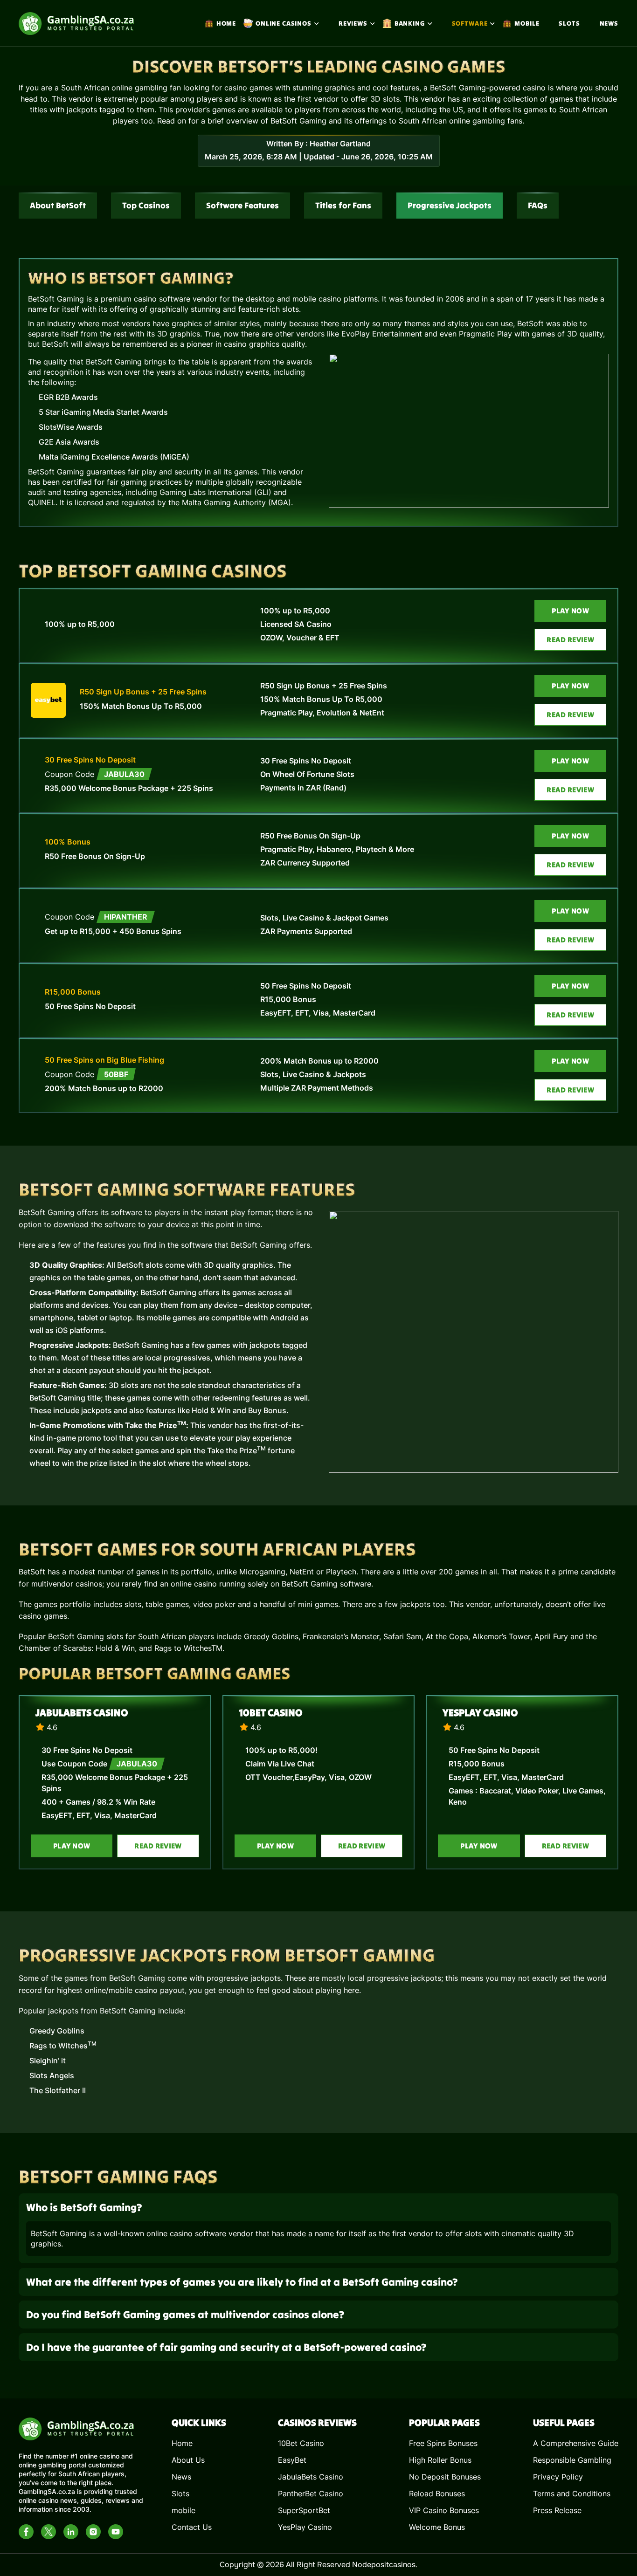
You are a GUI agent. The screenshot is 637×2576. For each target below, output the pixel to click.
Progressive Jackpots (450, 205)
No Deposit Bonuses (445, 2477)
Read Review (570, 639)
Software (470, 23)
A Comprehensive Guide (576, 2443)
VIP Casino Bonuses (444, 2510)
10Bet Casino (271, 1713)
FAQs (538, 205)
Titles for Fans (343, 205)
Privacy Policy (558, 2477)
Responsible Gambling (572, 2460)
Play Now (570, 611)
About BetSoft (58, 205)
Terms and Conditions (572, 2494)
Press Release (557, 2510)
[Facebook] (26, 2532)
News (609, 23)
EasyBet (292, 2460)
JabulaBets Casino (82, 1713)
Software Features (242, 205)
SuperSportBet (304, 2510)
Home (226, 23)
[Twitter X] (48, 2532)
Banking (410, 23)
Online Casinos (284, 23)
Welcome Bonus (437, 2527)
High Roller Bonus (440, 2460)
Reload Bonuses (437, 2494)
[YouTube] (116, 2532)
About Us (188, 2460)
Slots (569, 23)
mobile (527, 23)
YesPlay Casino (480, 1713)
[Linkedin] (71, 2532)
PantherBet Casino (311, 2494)
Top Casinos (146, 205)
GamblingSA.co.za (47, 2491)
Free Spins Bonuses (443, 2443)
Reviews (353, 23)
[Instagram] (93, 2532)
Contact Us (192, 2527)
